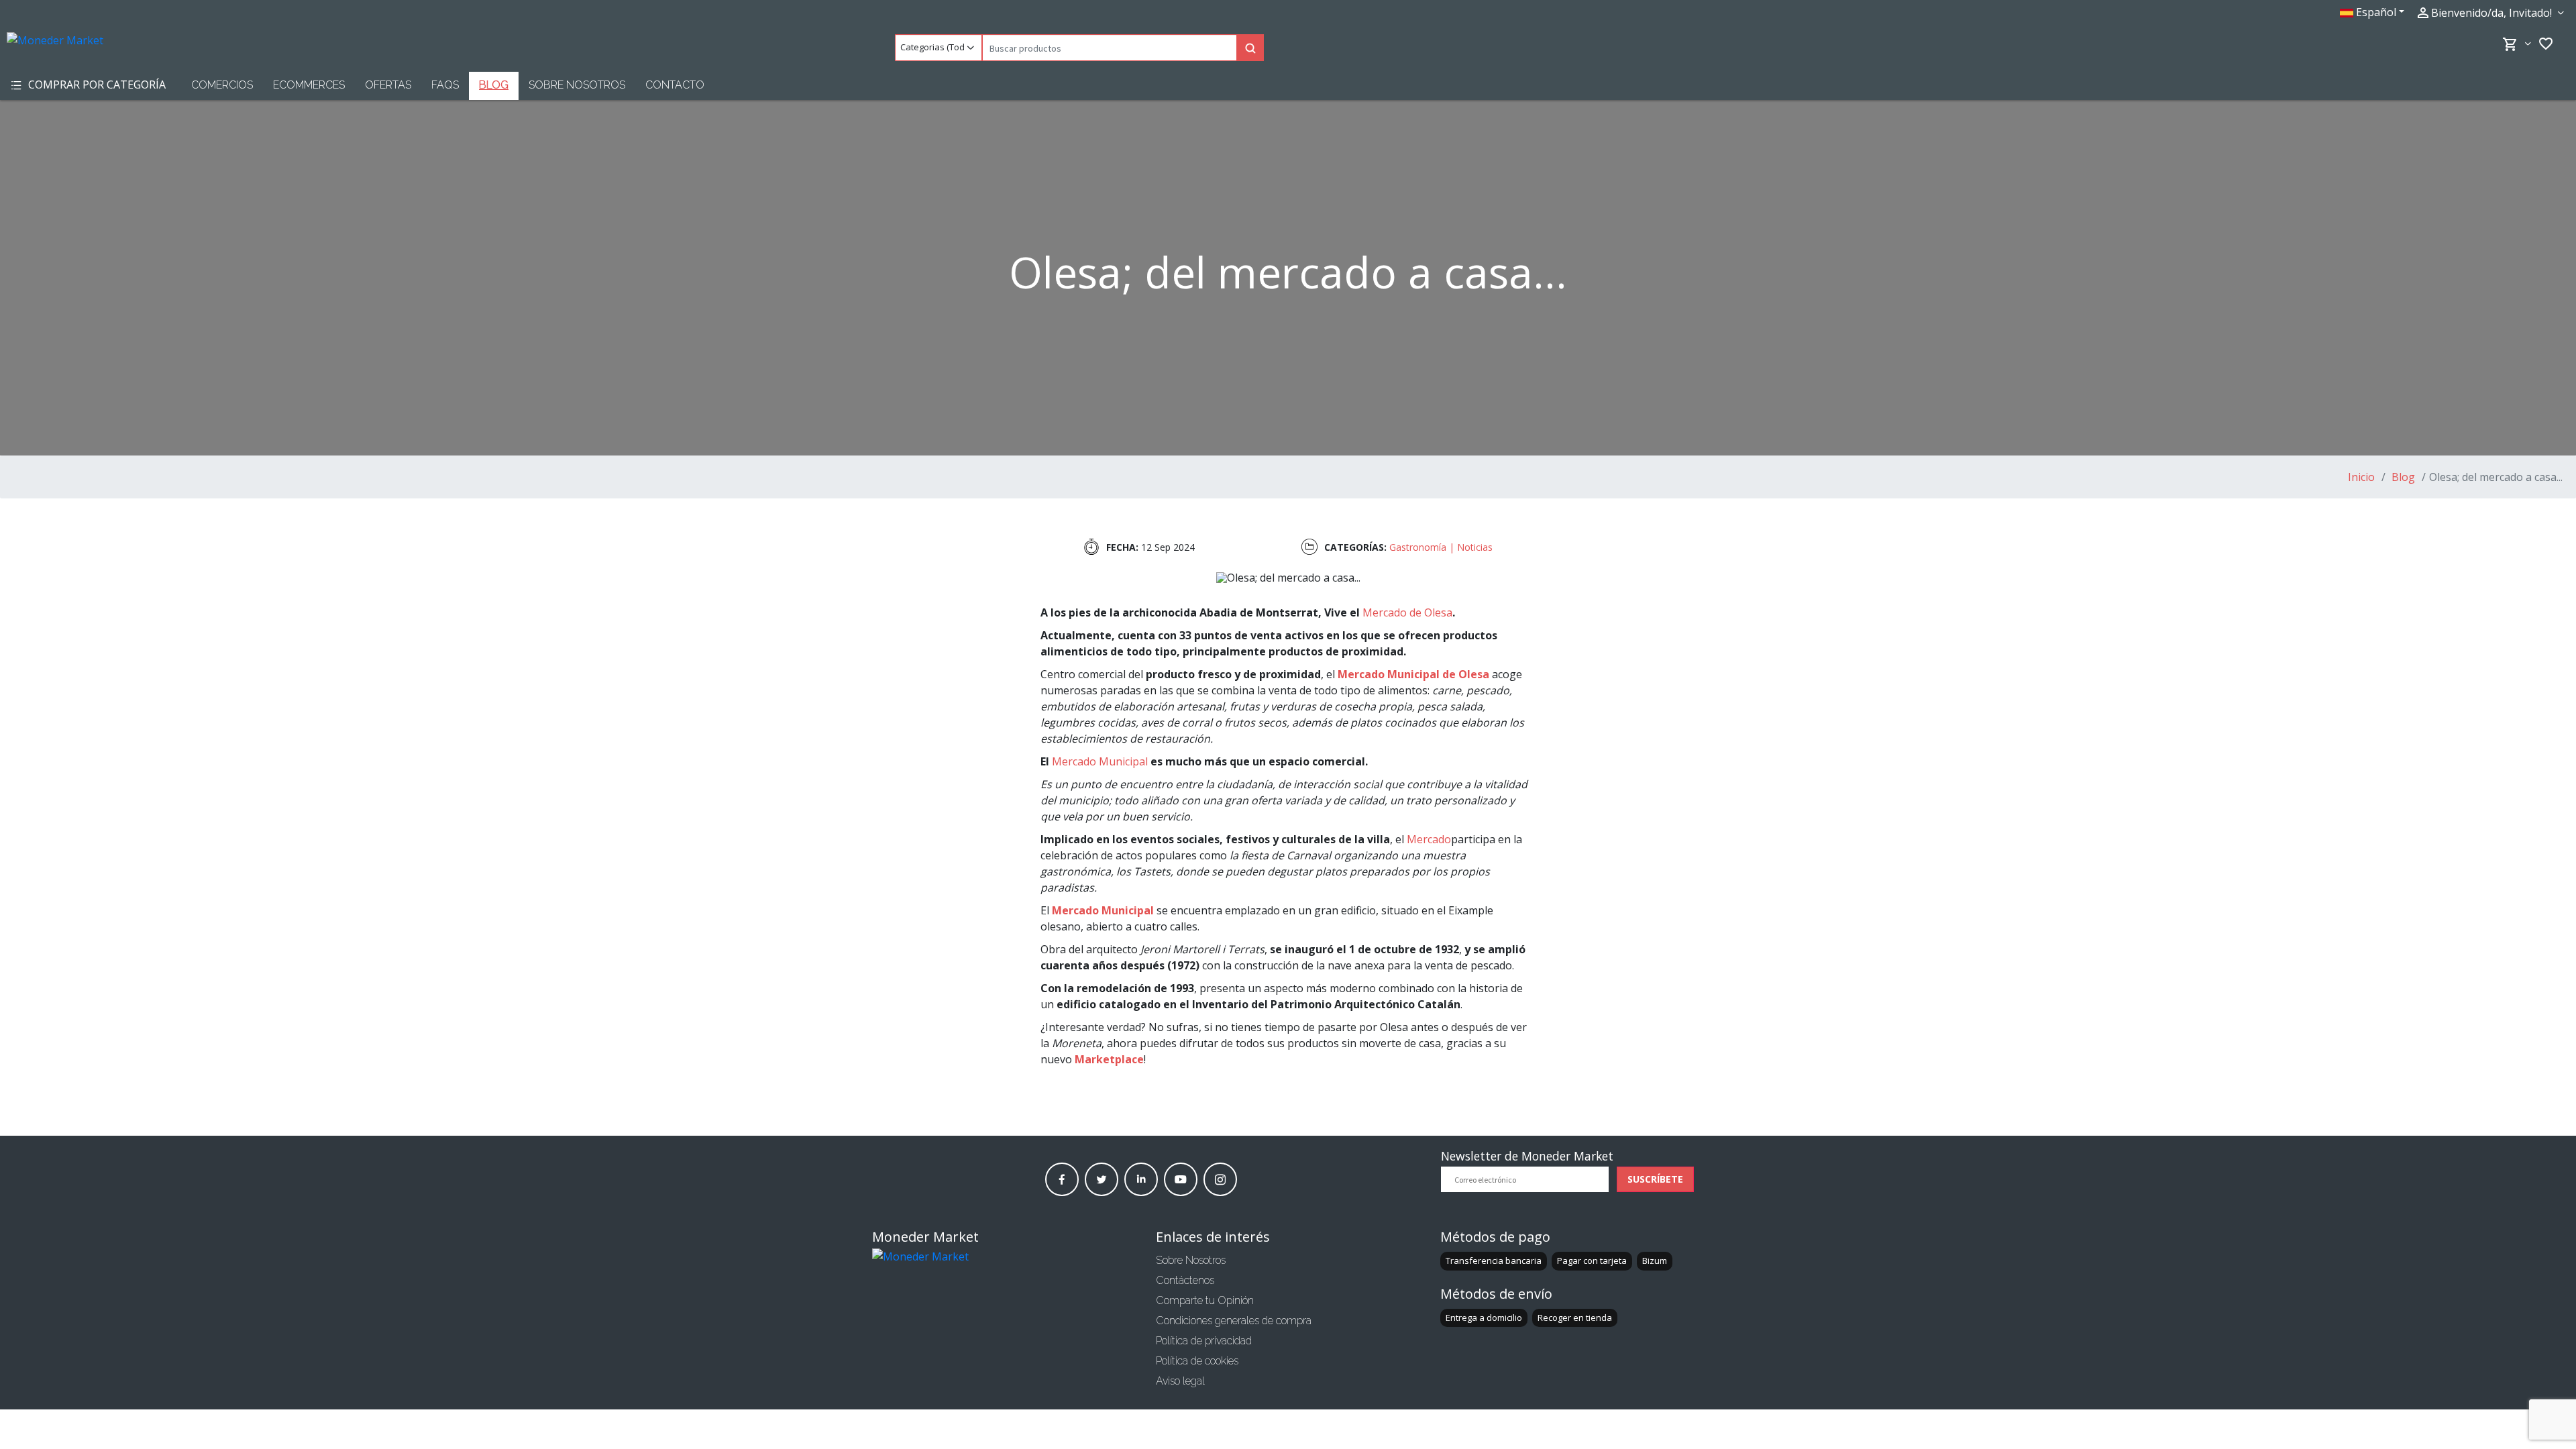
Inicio (2361, 477)
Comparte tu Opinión (1205, 1300)
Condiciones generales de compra (1234, 1321)
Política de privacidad (1204, 1341)
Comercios (222, 85)
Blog (494, 85)
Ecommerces (309, 85)
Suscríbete (1655, 1179)
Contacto (675, 85)
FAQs (445, 85)
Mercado (1429, 839)
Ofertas (388, 85)
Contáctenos (1185, 1280)
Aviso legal (1180, 1381)
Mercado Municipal (1100, 761)
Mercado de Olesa (1407, 612)
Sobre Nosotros (577, 85)
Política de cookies (1197, 1361)
